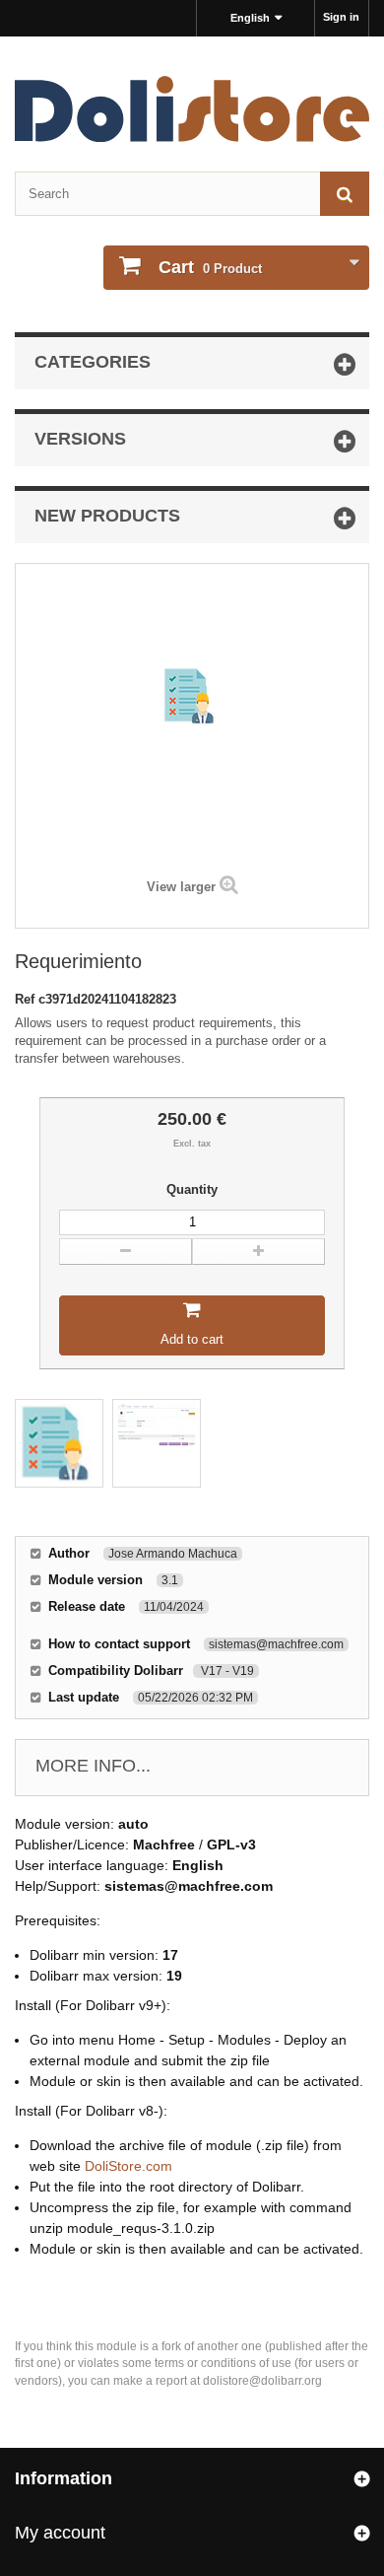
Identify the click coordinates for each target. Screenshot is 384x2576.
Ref (27, 999)
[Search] (345, 194)
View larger (181, 887)
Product (210, 267)
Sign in (341, 17)
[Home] (192, 109)
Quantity (192, 1189)
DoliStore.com (128, 2166)
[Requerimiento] (59, 1443)
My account (60, 2533)
